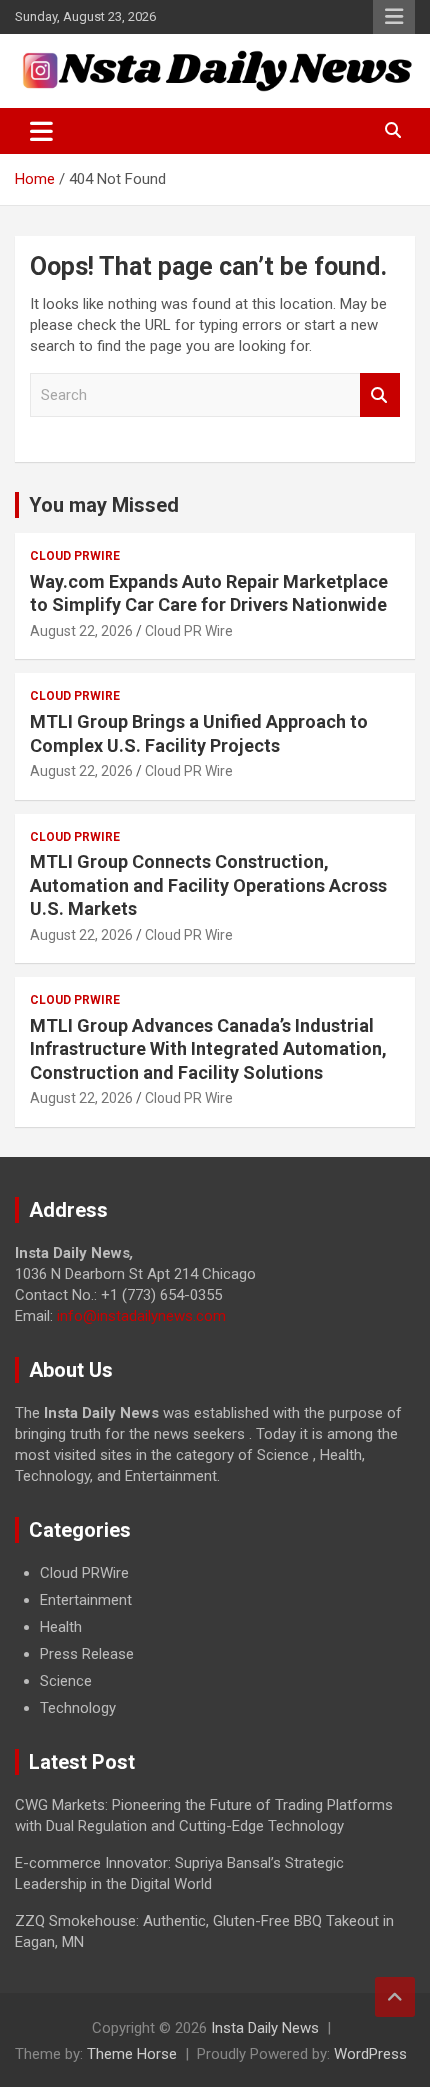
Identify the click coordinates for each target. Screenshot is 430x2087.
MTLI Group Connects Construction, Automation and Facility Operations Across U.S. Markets (208, 885)
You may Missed (104, 505)
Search (380, 395)
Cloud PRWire (75, 556)
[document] (215, 1641)
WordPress (370, 2054)
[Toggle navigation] (41, 131)
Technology (78, 1708)
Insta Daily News (265, 2028)
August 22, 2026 (81, 631)
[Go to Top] (395, 1997)
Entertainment (86, 1600)
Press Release (87, 1654)
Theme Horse (132, 2054)
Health (61, 1627)
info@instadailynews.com (141, 1316)
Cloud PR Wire (189, 631)
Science (66, 1681)
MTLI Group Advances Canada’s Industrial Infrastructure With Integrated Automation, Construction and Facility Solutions (208, 1049)
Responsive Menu (394, 17)
